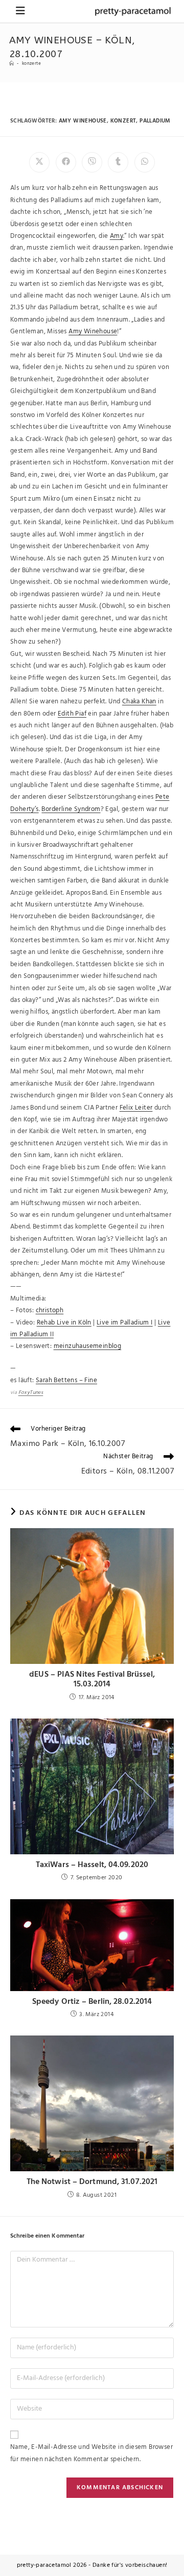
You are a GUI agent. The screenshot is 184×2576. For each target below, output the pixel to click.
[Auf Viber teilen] (92, 162)
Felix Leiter (136, 1108)
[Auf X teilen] (39, 162)
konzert (123, 121)
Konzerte (31, 64)
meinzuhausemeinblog (88, 1346)
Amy (117, 236)
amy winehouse (83, 121)
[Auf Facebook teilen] (66, 162)
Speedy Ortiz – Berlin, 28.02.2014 (92, 2002)
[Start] (11, 64)
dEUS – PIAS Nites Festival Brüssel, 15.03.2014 (92, 1680)
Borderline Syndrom (71, 809)
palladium (155, 121)
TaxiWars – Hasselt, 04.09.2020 (92, 1865)
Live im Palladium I (125, 1323)
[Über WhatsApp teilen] (145, 162)
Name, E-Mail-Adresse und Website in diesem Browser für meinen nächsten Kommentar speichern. (91, 2453)
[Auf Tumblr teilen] (118, 162)
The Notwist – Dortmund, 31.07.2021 (92, 2182)
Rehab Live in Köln (64, 1323)
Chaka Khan (139, 702)
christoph (50, 1310)
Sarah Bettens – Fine (66, 1380)
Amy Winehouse (93, 332)
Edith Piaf (72, 714)
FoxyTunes (31, 1392)
